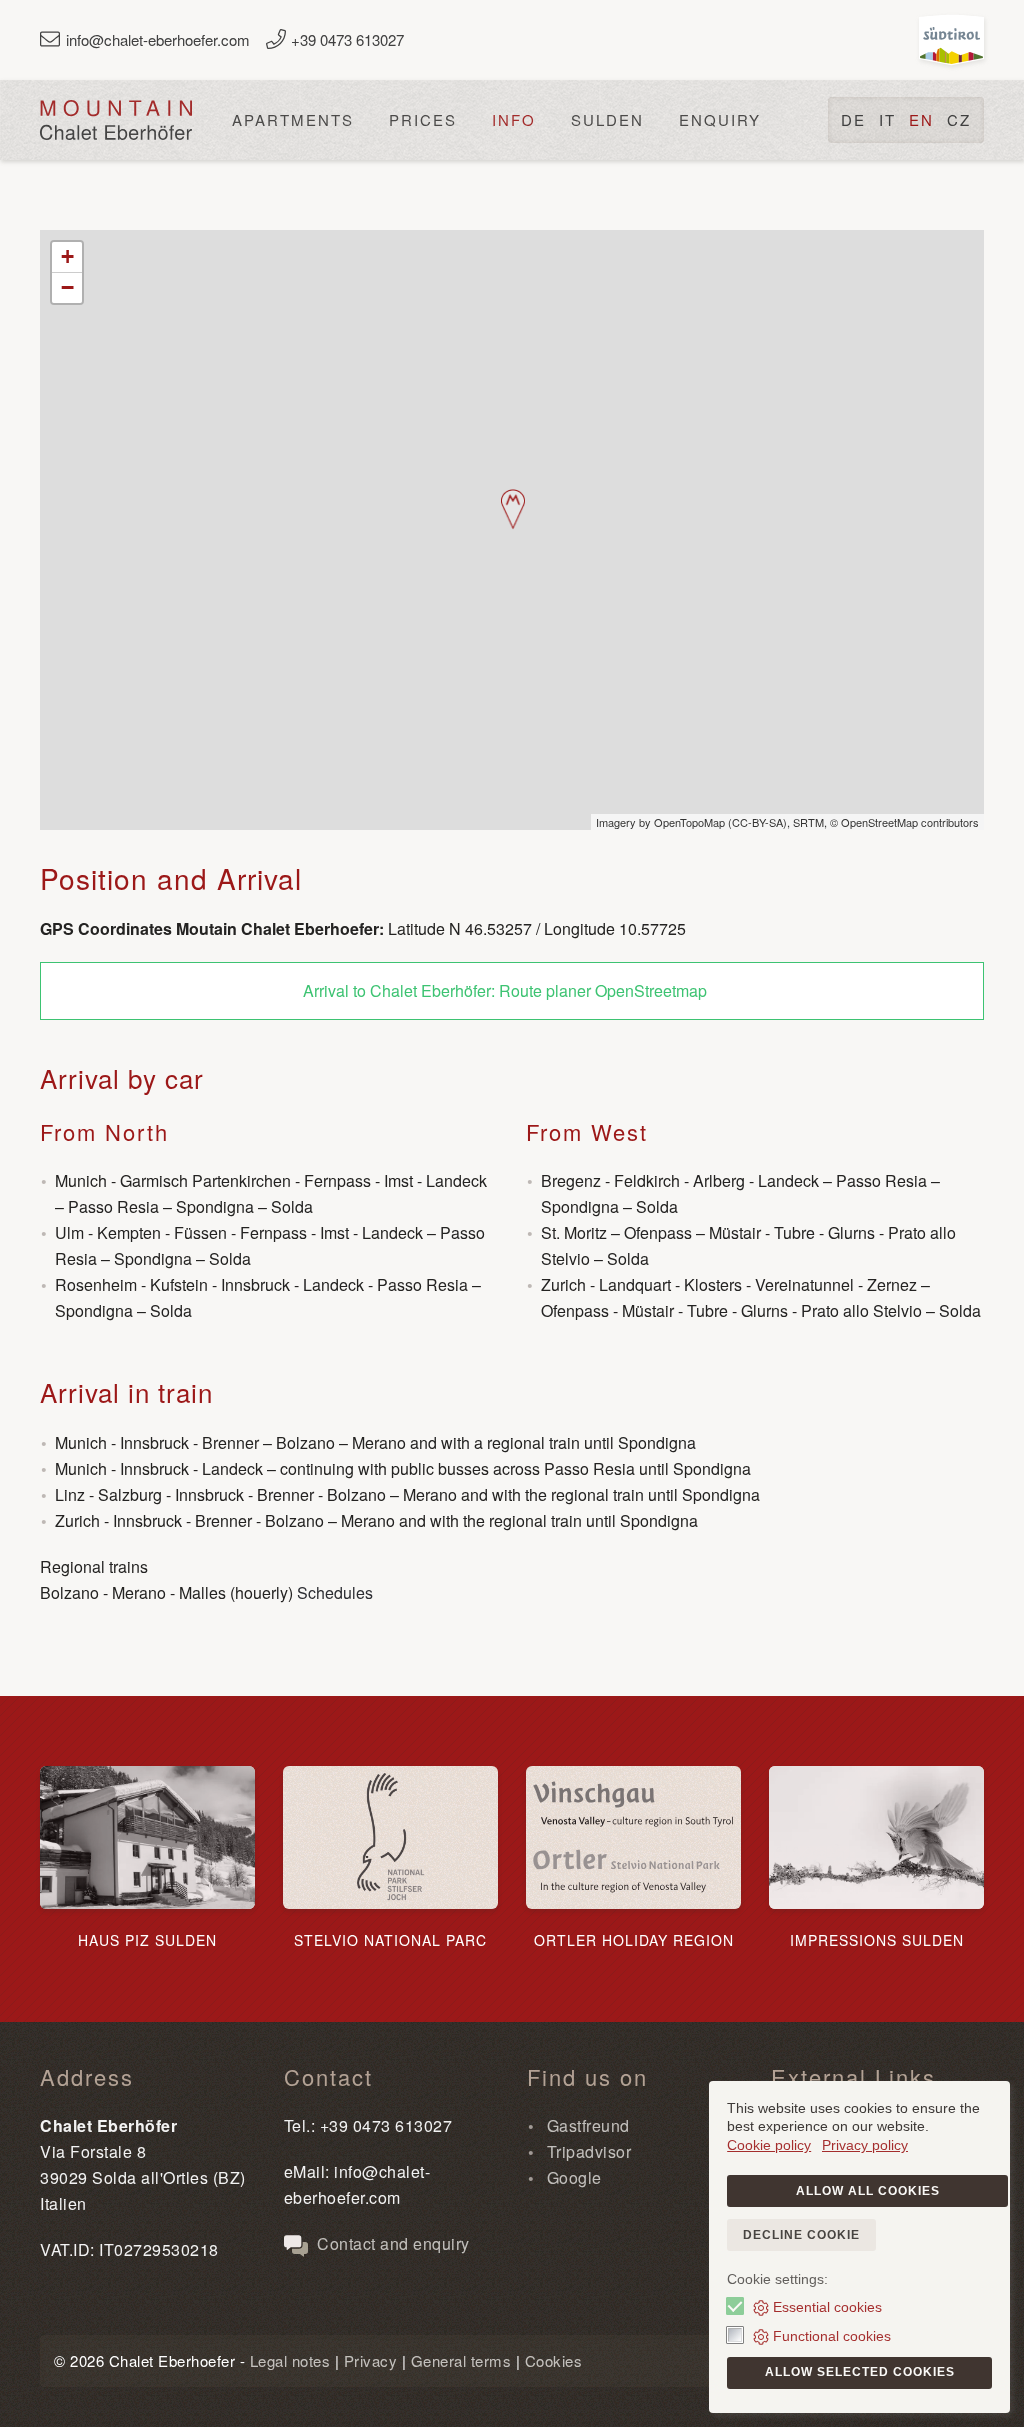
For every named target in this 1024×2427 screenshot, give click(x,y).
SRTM (808, 822)
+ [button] (67, 256)
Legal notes (290, 2360)
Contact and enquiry (391, 2243)
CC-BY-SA (757, 822)
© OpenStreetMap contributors (904, 822)
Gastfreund (586, 2125)
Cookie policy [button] (769, 2145)
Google (572, 2177)
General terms (461, 2360)
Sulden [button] (607, 119)
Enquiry (720, 119)
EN (921, 119)
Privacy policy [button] (865, 2145)
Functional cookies (832, 2336)
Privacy (371, 2360)
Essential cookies (827, 2307)
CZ (959, 119)
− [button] (67, 287)
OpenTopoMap (689, 822)
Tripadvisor (586, 2151)
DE (853, 119)
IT (887, 119)
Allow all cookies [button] (868, 2191)
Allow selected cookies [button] (860, 2372)
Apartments (293, 119)
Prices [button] (423, 119)
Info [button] (514, 119)
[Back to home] (116, 120)
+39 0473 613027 (347, 39)
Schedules (335, 1592)
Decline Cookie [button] (801, 2235)
